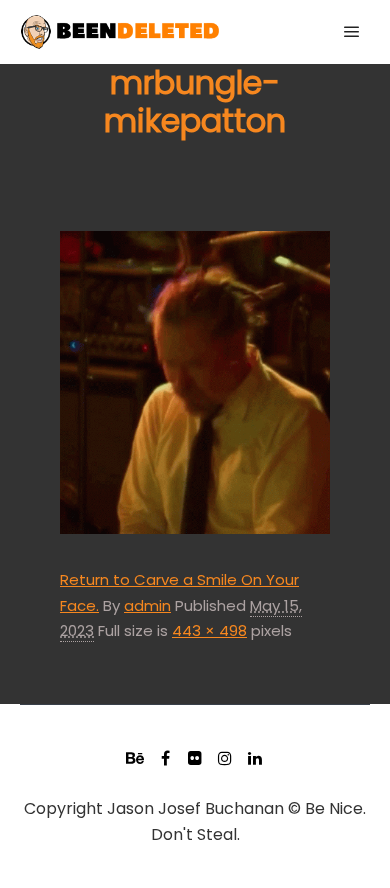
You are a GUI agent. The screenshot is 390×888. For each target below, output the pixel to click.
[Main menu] (352, 32)
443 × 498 (209, 630)
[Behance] (135, 758)
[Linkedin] (255, 758)
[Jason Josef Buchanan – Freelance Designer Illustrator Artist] (120, 32)
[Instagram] (225, 758)
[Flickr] (195, 758)
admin (147, 605)
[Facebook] (165, 758)
